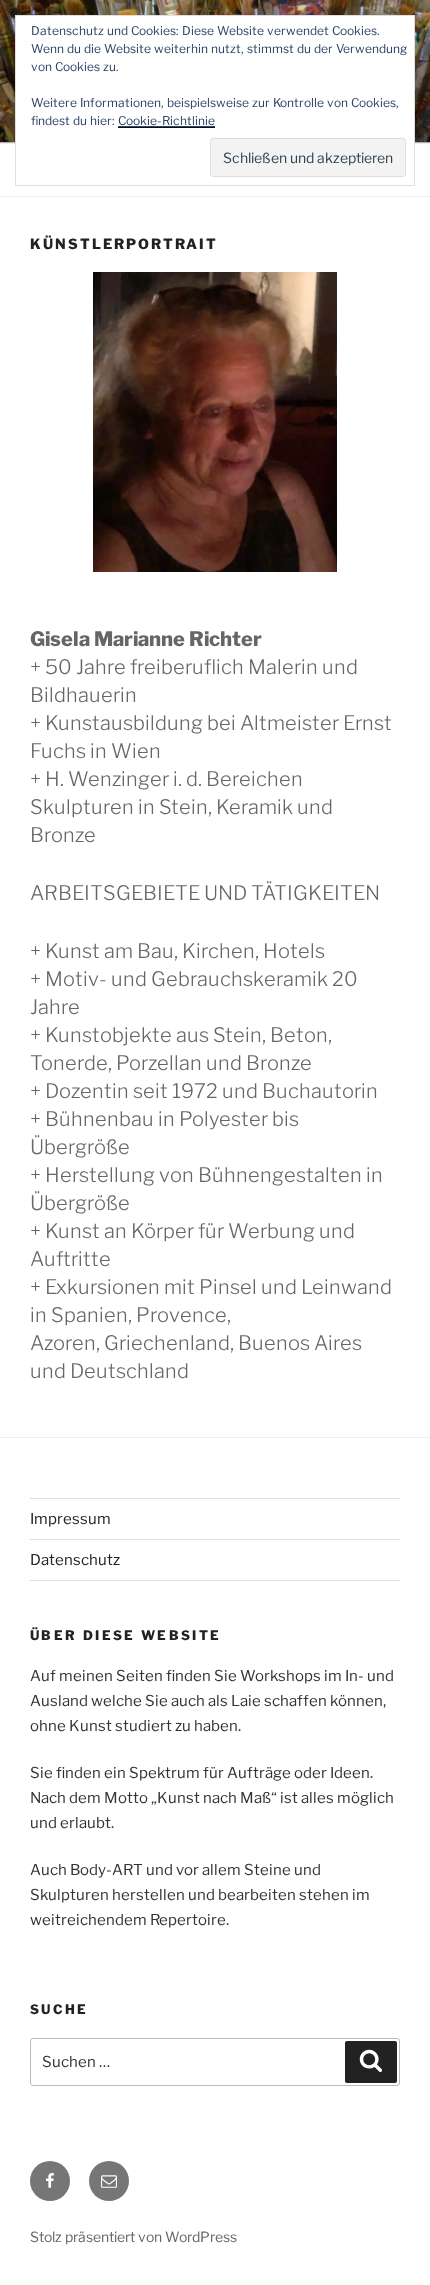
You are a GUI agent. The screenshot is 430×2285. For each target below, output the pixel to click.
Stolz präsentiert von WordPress (133, 2236)
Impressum (70, 1519)
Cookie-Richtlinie (166, 120)
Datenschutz (75, 1560)
